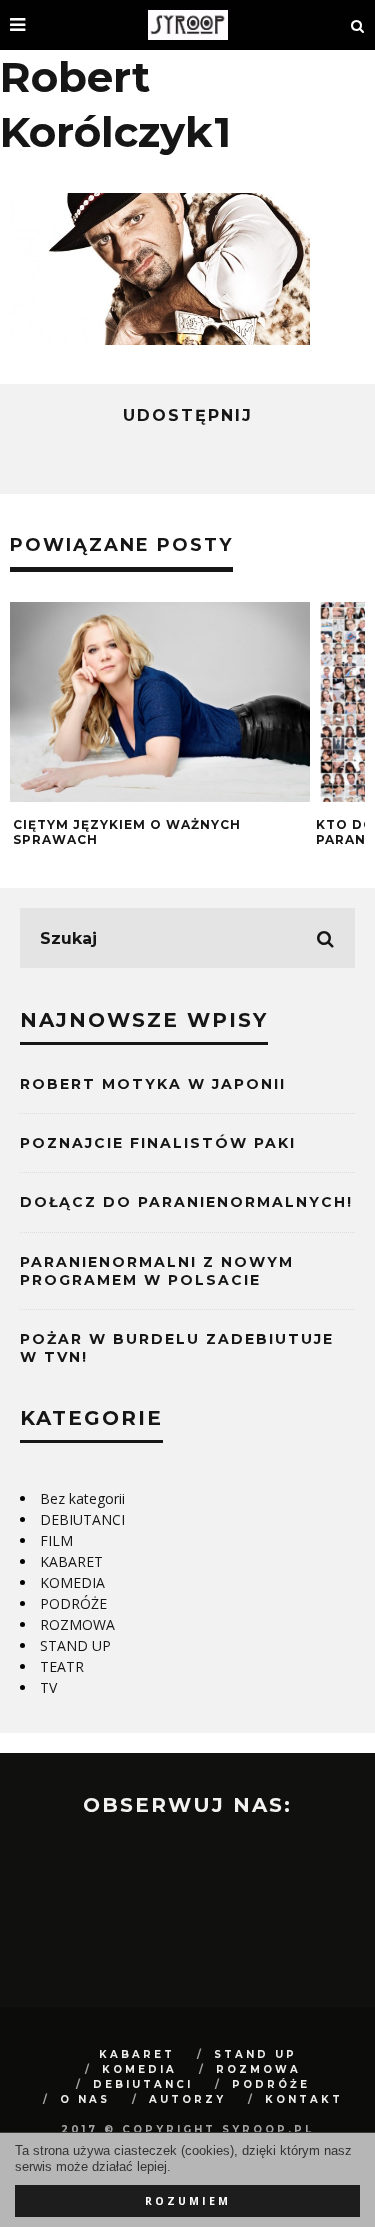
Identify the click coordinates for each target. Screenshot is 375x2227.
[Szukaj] (358, 25)
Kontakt (304, 2099)
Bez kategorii (82, 1498)
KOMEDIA (72, 1582)
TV (48, 1687)
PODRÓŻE (73, 1603)
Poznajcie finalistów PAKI (158, 1143)
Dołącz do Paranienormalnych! (186, 1202)
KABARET (71, 1561)
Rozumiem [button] (188, 2201)
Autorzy (187, 2099)
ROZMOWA (77, 1624)
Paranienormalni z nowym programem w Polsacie (157, 1271)
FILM (56, 1540)
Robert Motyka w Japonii (153, 1084)
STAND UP (75, 1645)
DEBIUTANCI (82, 1519)
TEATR (62, 1666)
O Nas (85, 2099)
